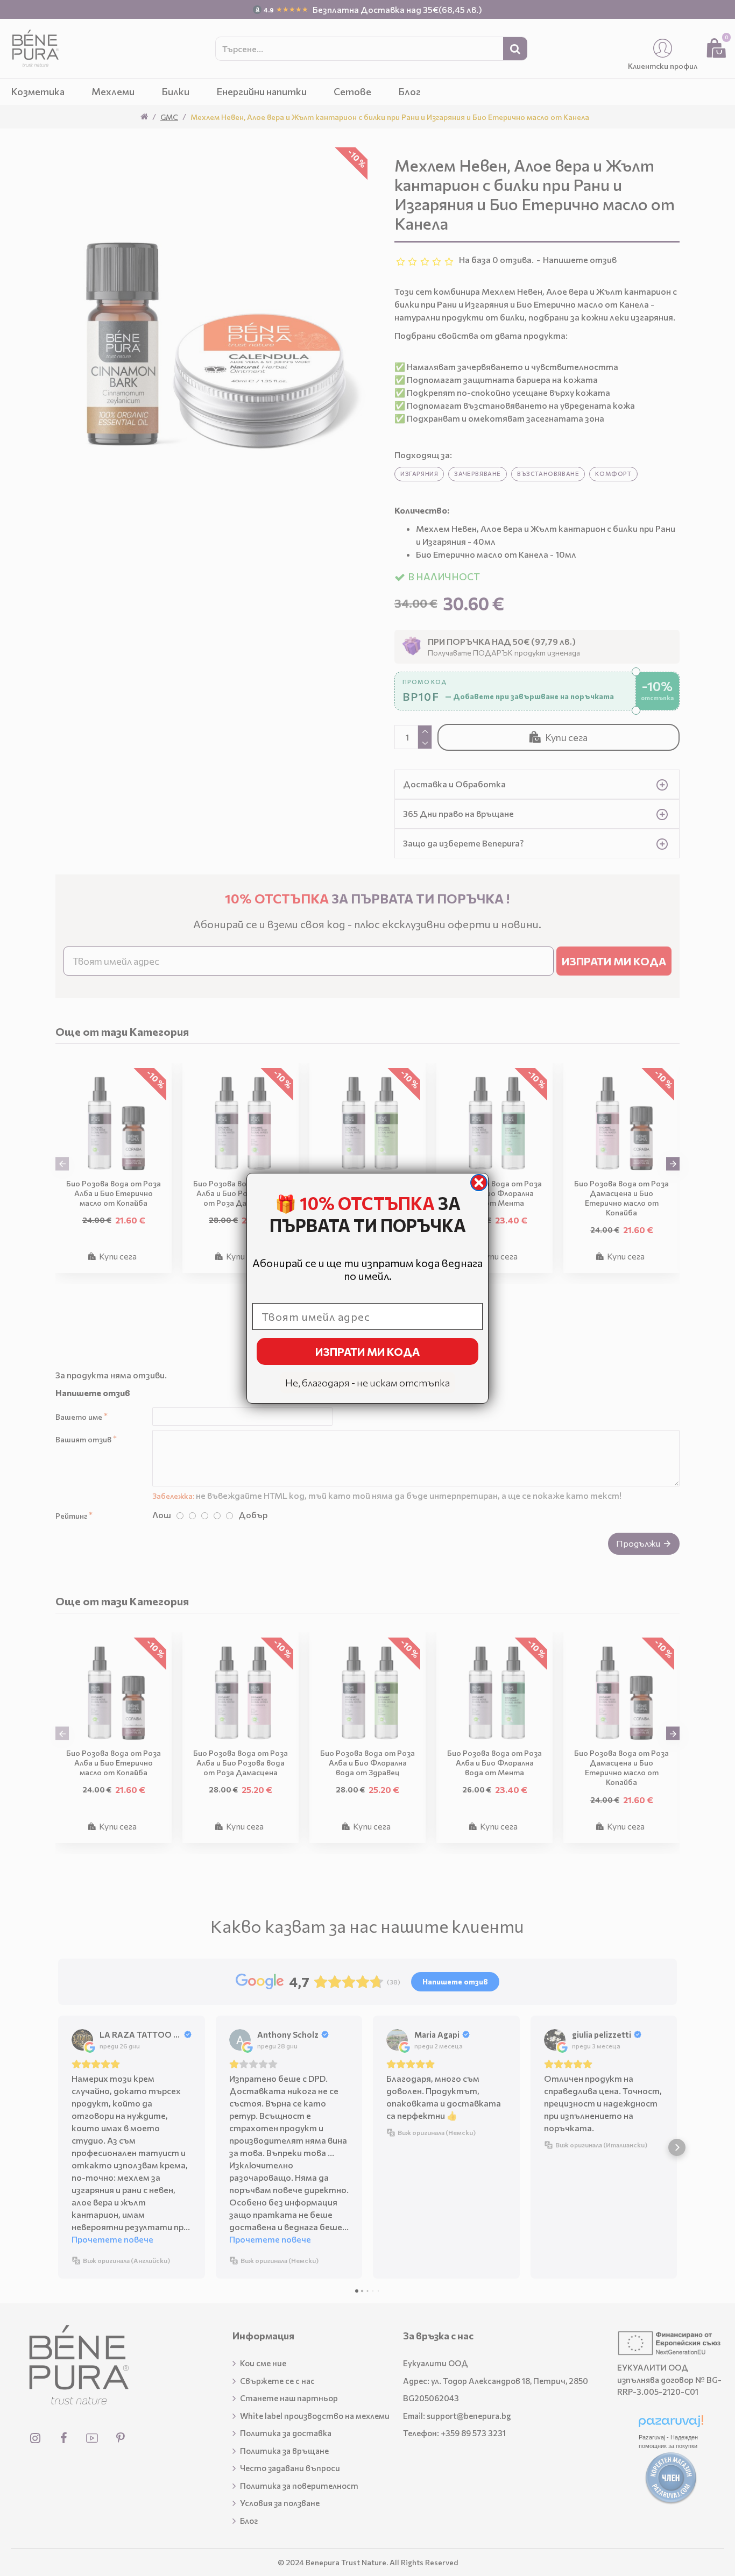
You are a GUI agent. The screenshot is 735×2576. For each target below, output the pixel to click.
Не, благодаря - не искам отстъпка (367, 1383)
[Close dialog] (479, 1183)
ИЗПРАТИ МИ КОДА (367, 1351)
